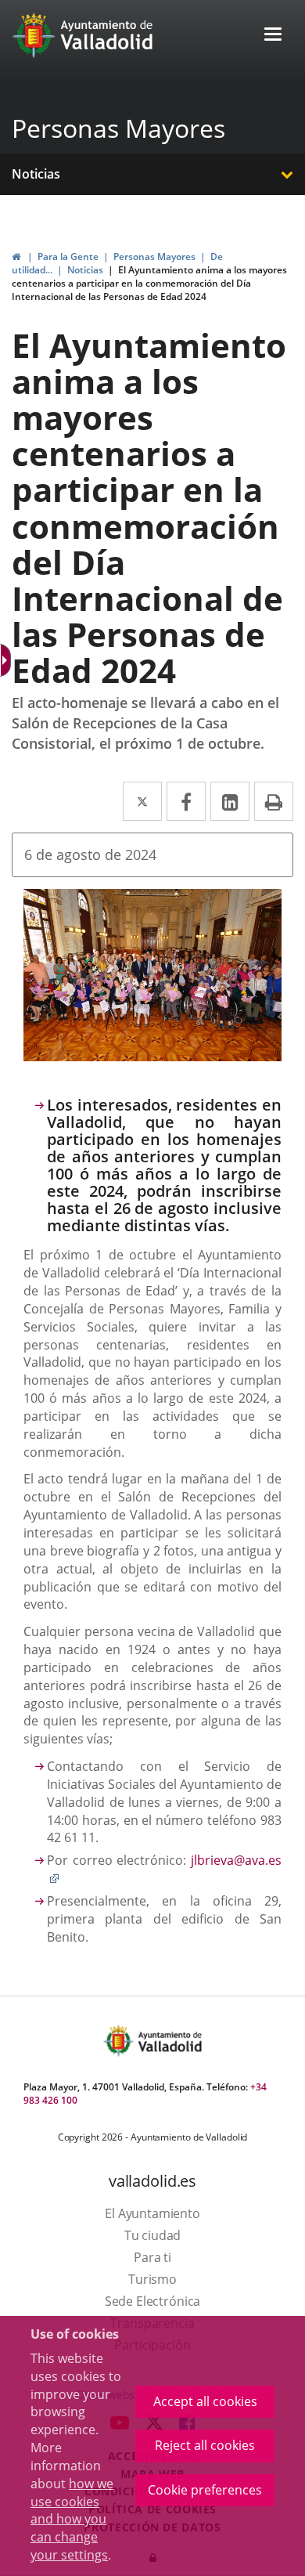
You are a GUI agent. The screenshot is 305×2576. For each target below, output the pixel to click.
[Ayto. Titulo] (169, 2041)
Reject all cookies (205, 2445)
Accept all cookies (205, 2401)
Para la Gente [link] (68, 257)
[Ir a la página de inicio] (36, 35)
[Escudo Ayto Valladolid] (120, 2041)
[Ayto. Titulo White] (107, 35)
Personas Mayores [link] (154, 257)
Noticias (36, 174)
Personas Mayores (118, 128)
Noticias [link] (85, 270)
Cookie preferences (205, 2490)
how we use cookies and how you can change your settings (72, 2519)
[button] (273, 36)
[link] (16, 257)
